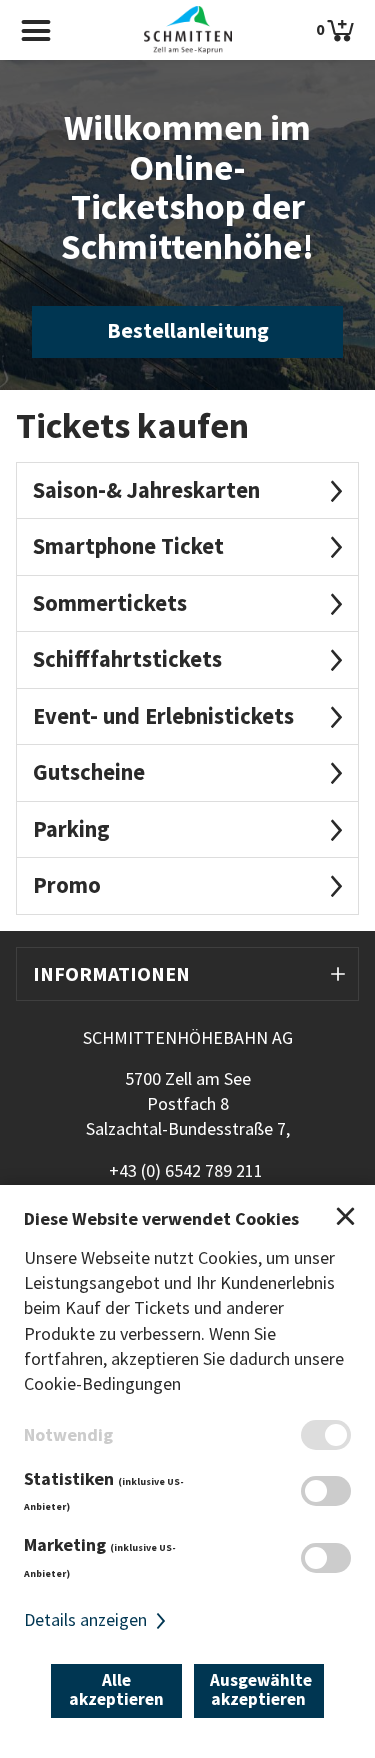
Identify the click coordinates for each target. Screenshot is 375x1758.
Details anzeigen (87, 1619)
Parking (71, 829)
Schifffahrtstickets (127, 659)
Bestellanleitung (188, 330)
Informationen (111, 973)
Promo (67, 885)
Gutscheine (89, 772)
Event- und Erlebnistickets (163, 716)
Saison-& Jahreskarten (146, 490)
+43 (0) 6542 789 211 (186, 1170)
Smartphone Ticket (128, 546)
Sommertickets (110, 603)
